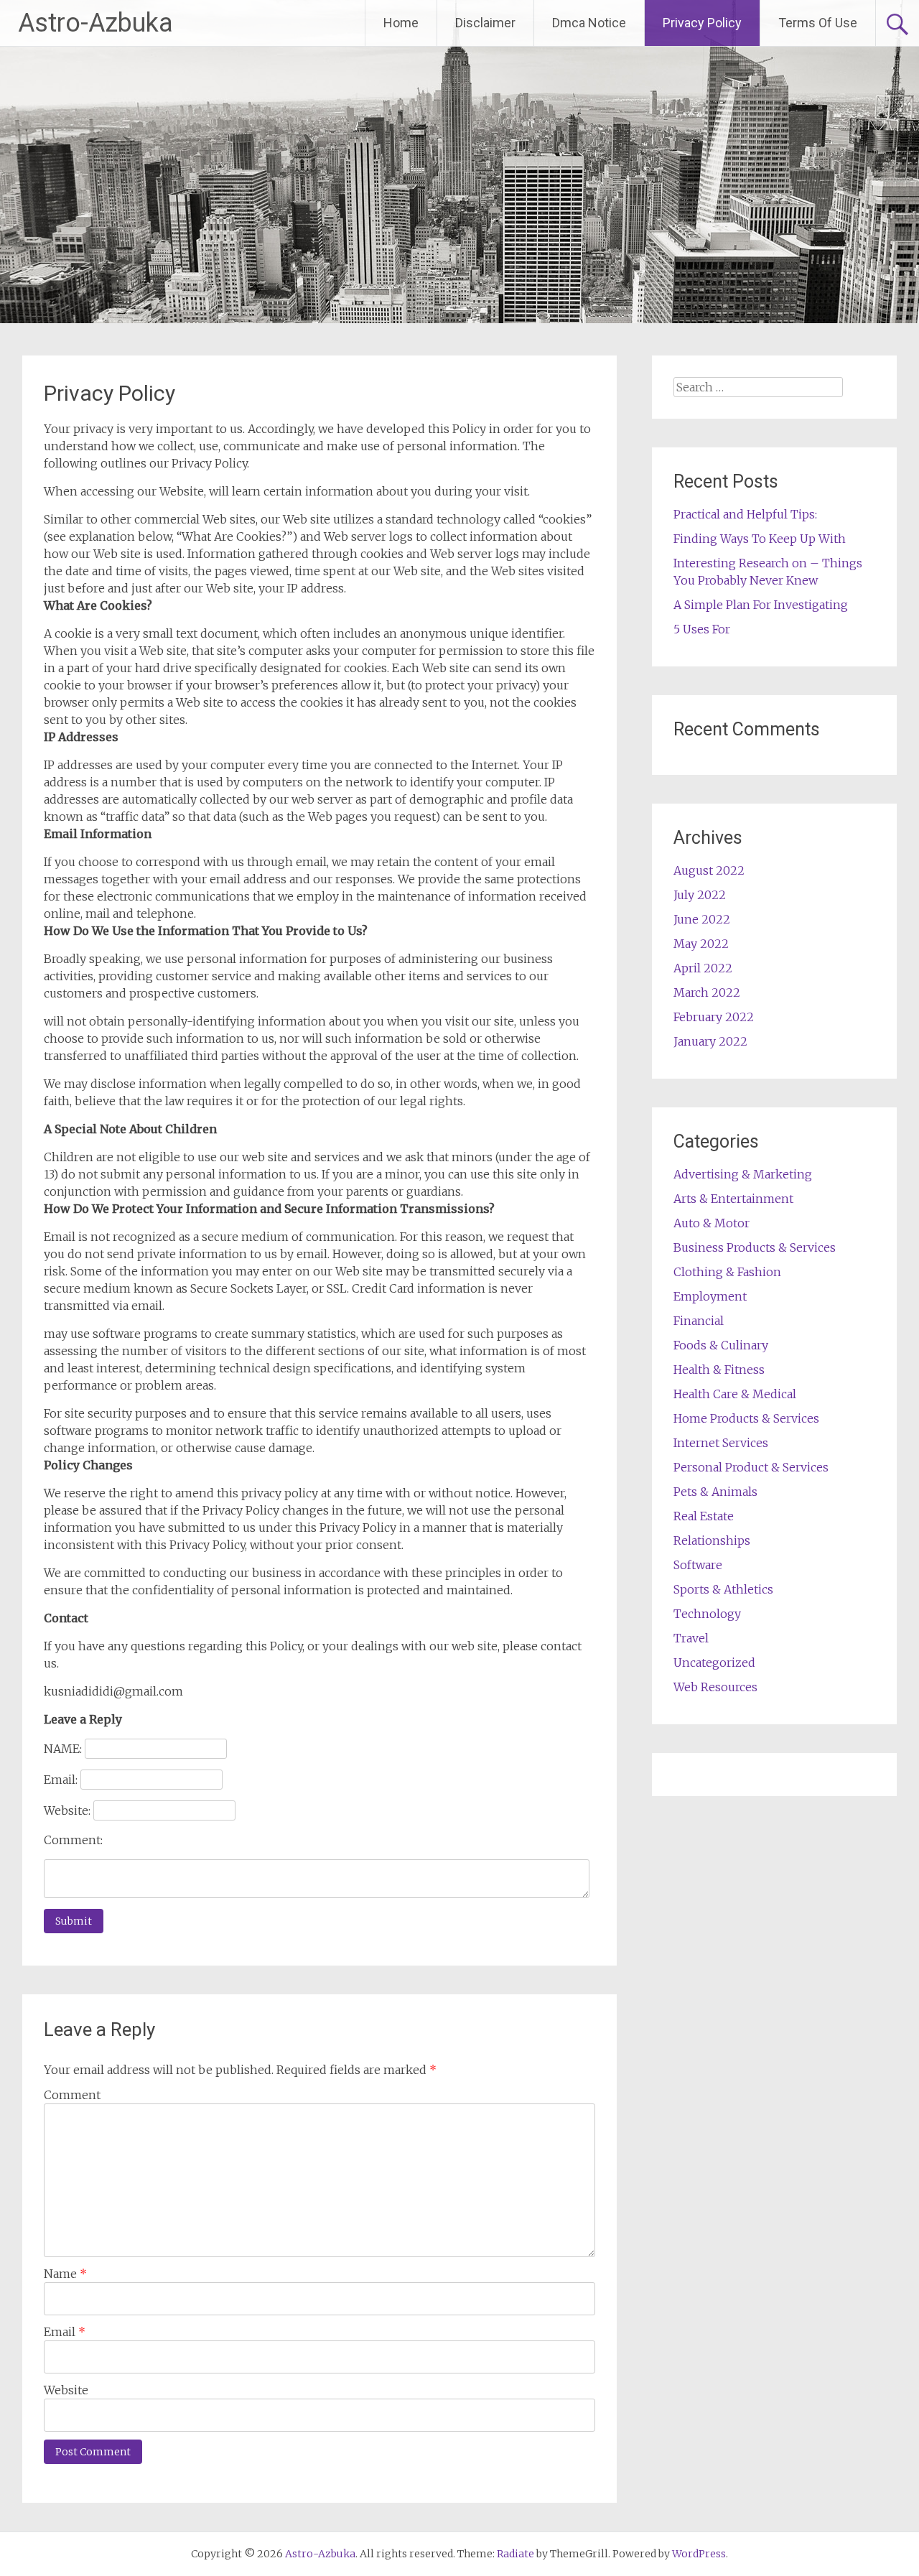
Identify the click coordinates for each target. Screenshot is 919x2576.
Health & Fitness (719, 1370)
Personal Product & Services (751, 1467)
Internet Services (721, 1443)
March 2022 (707, 992)
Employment (710, 1296)
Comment (72, 2095)
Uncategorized (714, 1663)
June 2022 (702, 919)
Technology (707, 1614)
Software (698, 1565)
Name (65, 2274)
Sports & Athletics (723, 1589)
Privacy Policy (702, 23)
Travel (691, 1638)
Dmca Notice (589, 23)
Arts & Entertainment (733, 1199)
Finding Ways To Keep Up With (760, 539)
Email (65, 2332)
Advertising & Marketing (743, 1174)
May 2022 (701, 944)
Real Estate (704, 1516)
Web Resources (715, 1687)
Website (66, 2390)
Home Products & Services (746, 1418)
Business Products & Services (755, 1247)
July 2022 (700, 895)
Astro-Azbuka (95, 23)
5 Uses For (702, 629)
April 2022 (703, 968)
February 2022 (714, 1017)
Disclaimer (485, 23)
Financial (699, 1321)
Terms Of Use (818, 23)
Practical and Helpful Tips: (745, 514)
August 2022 (709, 870)
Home (401, 23)
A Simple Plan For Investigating (761, 605)
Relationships (712, 1540)
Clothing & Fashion (727, 1272)
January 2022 (710, 1041)
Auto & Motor (712, 1223)
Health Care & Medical (735, 1394)
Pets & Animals (715, 1492)
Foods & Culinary (721, 1345)
